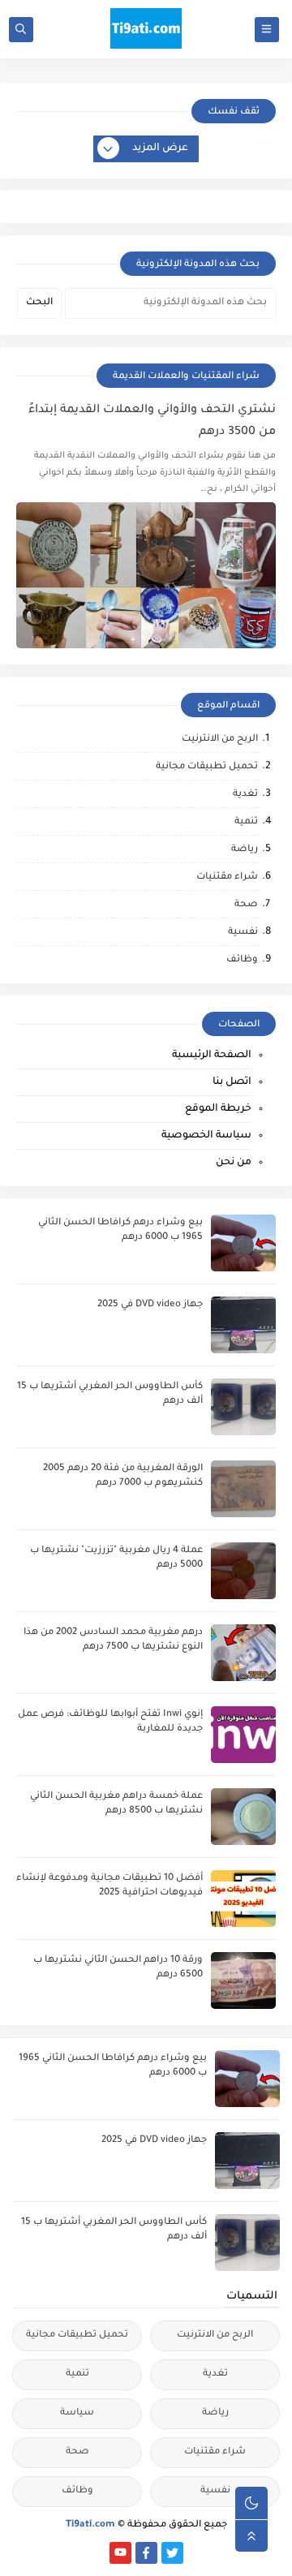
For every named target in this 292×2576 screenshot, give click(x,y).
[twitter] (172, 2553)
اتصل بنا (232, 1082)
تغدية (245, 795)
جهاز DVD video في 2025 (150, 1305)
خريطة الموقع (218, 1109)
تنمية (246, 822)
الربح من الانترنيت (220, 740)
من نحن (234, 1163)
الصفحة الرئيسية (212, 1056)
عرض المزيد (160, 148)
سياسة (77, 2413)
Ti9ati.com (90, 2525)
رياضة (245, 850)
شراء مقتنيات (227, 877)
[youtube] (120, 2553)
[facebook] (146, 2553)
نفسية (243, 933)
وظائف (242, 960)
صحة (246, 905)
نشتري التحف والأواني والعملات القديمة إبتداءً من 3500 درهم (152, 421)
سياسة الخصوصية (206, 1136)
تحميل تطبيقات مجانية (207, 767)
